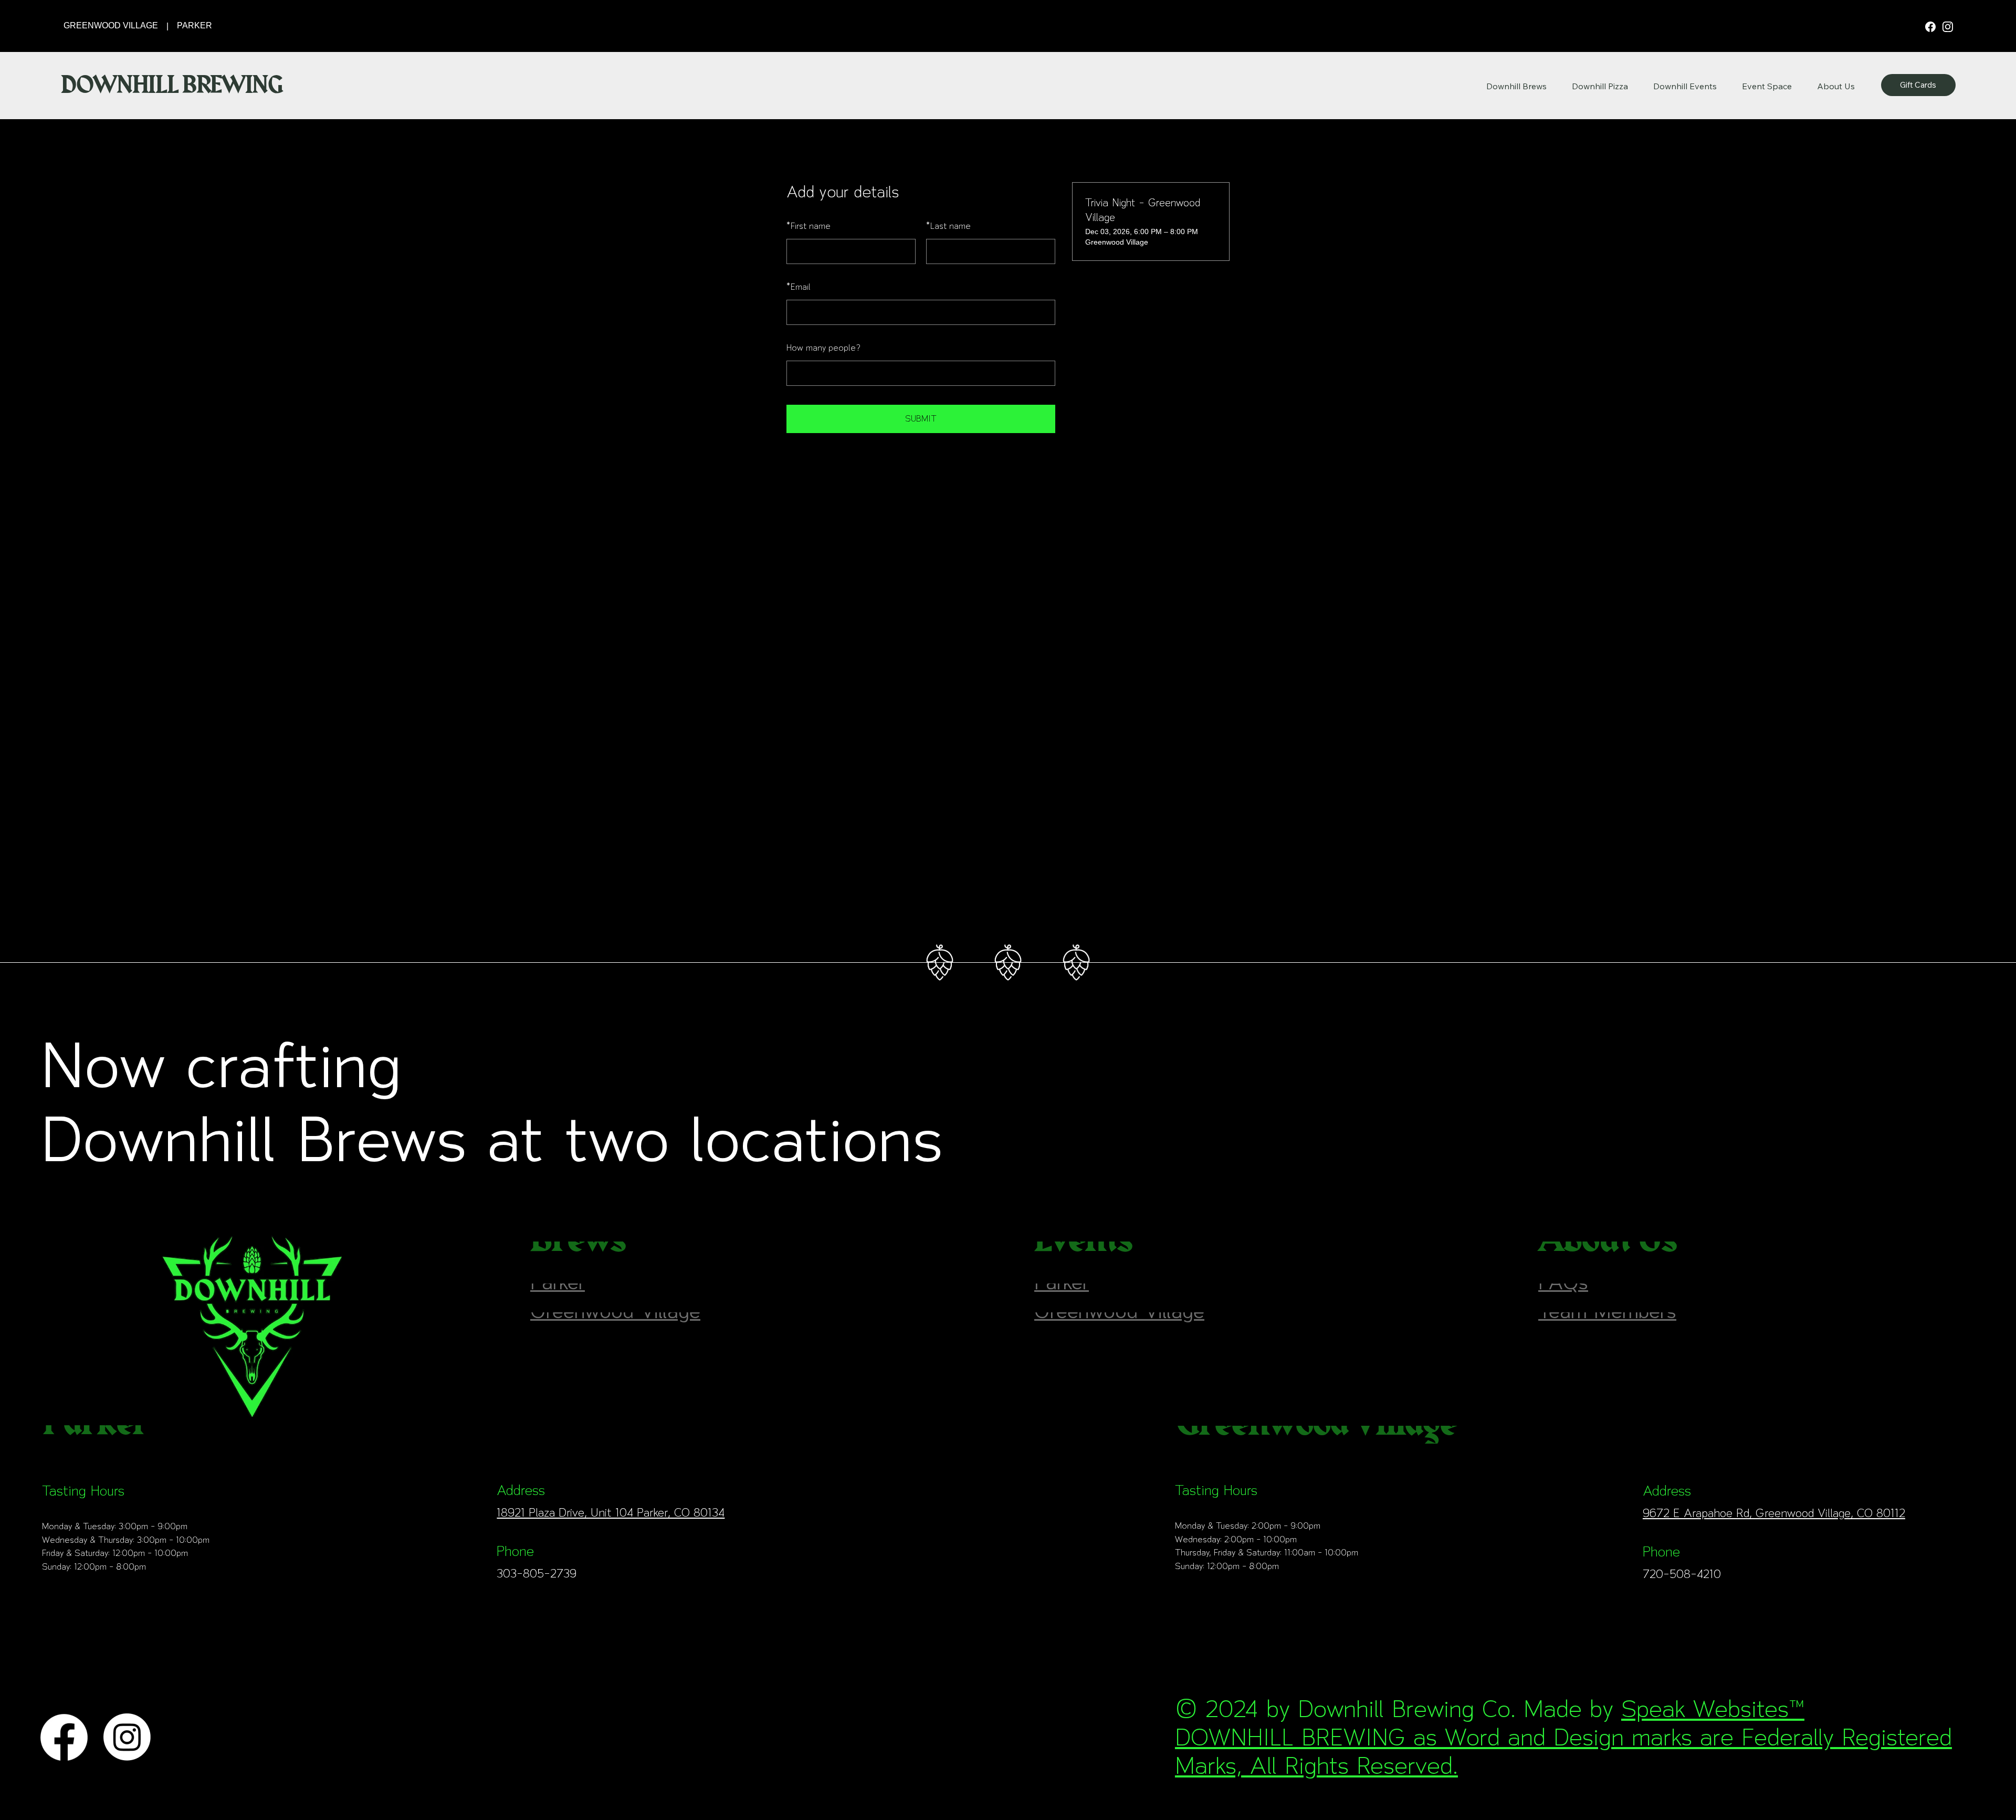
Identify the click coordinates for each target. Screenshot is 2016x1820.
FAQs (1563, 1295)
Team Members (1607, 1324)
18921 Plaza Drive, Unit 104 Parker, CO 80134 (611, 1512)
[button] (1836, 86)
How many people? (823, 348)
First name (808, 226)
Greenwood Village (615, 1324)
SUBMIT (921, 419)
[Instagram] (1948, 26)
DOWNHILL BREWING (171, 85)
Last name (948, 226)
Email (799, 287)
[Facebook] (1931, 26)
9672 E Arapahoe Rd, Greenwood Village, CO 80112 (1774, 1513)
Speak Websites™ (1713, 1709)
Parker (558, 1295)
